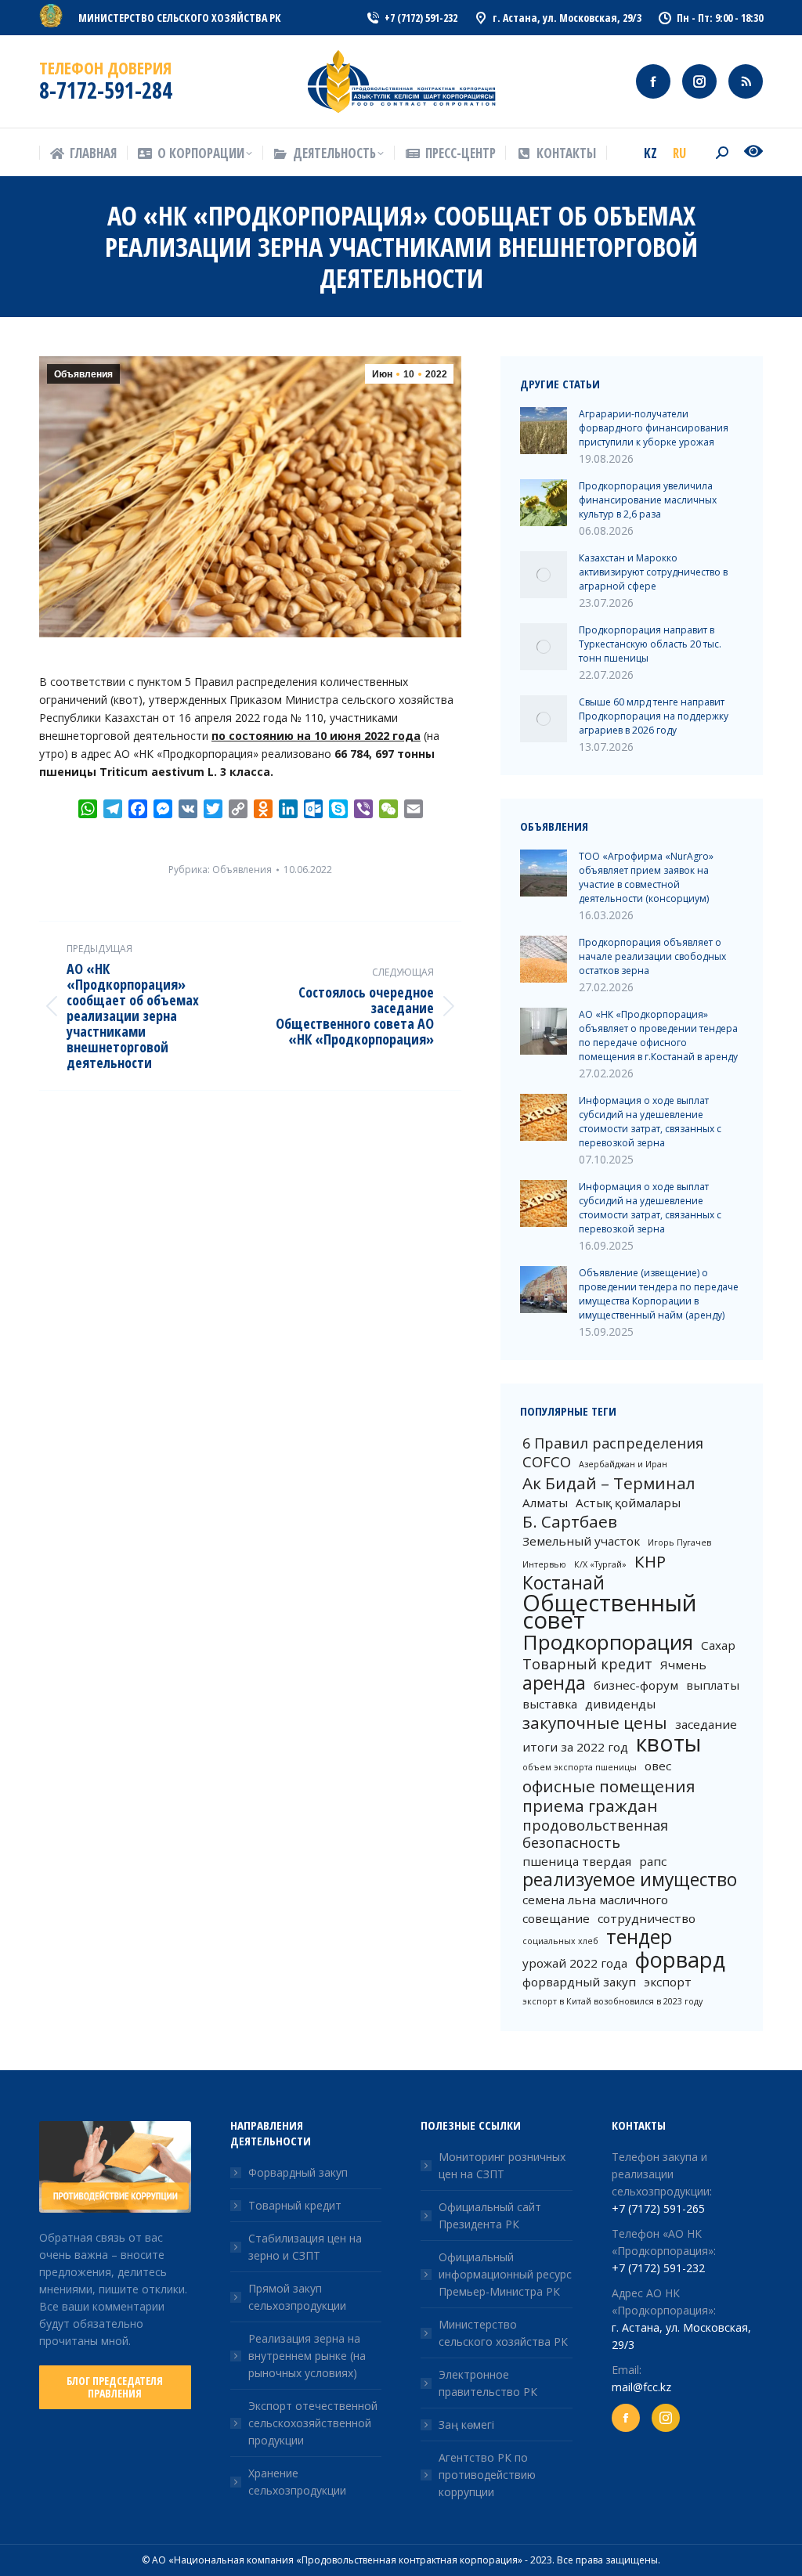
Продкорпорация (608, 1642)
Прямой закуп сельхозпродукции (297, 2297)
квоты (668, 1743)
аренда (554, 1683)
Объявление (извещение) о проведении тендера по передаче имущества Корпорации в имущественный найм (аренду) (659, 1294)
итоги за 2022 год (575, 1747)
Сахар (718, 1645)
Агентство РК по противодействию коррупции (487, 2475)
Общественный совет (610, 1611)
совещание (556, 1918)
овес (658, 1766)
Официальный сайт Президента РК (490, 2215)
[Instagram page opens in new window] (699, 81)
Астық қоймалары (628, 1503)
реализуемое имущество (630, 1880)
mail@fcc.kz (641, 2387)
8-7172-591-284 (106, 90)
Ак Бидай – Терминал (609, 1483)
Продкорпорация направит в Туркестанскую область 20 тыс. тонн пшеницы (650, 644)
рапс (653, 1861)
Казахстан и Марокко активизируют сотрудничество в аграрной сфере (653, 572)
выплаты (713, 1685)
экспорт (668, 1982)
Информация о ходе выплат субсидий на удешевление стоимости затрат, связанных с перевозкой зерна (650, 1122)
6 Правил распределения (613, 1443)
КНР (650, 1561)
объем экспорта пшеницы (580, 1767)
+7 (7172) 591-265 (658, 2208)
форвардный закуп (579, 1982)
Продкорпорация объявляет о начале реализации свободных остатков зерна (652, 956)
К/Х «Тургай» (600, 1564)
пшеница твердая (577, 1861)
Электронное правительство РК (488, 2383)
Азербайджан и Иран (623, 1464)
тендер (639, 1937)
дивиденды (620, 1704)
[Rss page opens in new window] (746, 81)
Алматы (545, 1503)
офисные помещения (609, 1786)
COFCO (547, 1462)
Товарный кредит (587, 1664)
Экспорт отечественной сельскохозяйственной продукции (313, 2423)
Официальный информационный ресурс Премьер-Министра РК (505, 2274)
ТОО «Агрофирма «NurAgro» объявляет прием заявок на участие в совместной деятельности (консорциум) (646, 877)
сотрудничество (647, 1918)
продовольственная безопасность (595, 1834)
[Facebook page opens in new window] (653, 81)
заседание (706, 1724)
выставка (550, 1704)
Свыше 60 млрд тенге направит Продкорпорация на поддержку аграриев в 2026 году (654, 716)
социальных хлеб (560, 1941)
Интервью (544, 1564)
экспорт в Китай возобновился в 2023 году (612, 2001)
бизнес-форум (636, 1685)
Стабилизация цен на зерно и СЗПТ (305, 2247)
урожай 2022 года (575, 1963)
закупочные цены (595, 1723)
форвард (680, 1960)
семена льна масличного (595, 1900)
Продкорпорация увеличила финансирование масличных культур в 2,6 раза (648, 500)
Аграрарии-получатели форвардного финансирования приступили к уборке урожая (654, 428)
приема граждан (590, 1806)
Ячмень (683, 1665)
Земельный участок (581, 1541)
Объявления (83, 374)
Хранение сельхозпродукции (297, 2482)
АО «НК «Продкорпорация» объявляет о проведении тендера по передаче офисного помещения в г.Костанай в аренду (658, 1035)
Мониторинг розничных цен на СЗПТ (502, 2165)
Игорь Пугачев (679, 1542)
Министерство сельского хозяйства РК (503, 2333)
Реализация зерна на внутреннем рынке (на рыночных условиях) (307, 2356)
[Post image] (544, 431)
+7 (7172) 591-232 (658, 2268)
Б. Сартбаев (570, 1521)
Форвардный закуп (298, 2172)
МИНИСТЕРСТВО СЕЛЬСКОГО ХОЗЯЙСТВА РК (180, 18)
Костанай (564, 1583)
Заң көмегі (466, 2424)
